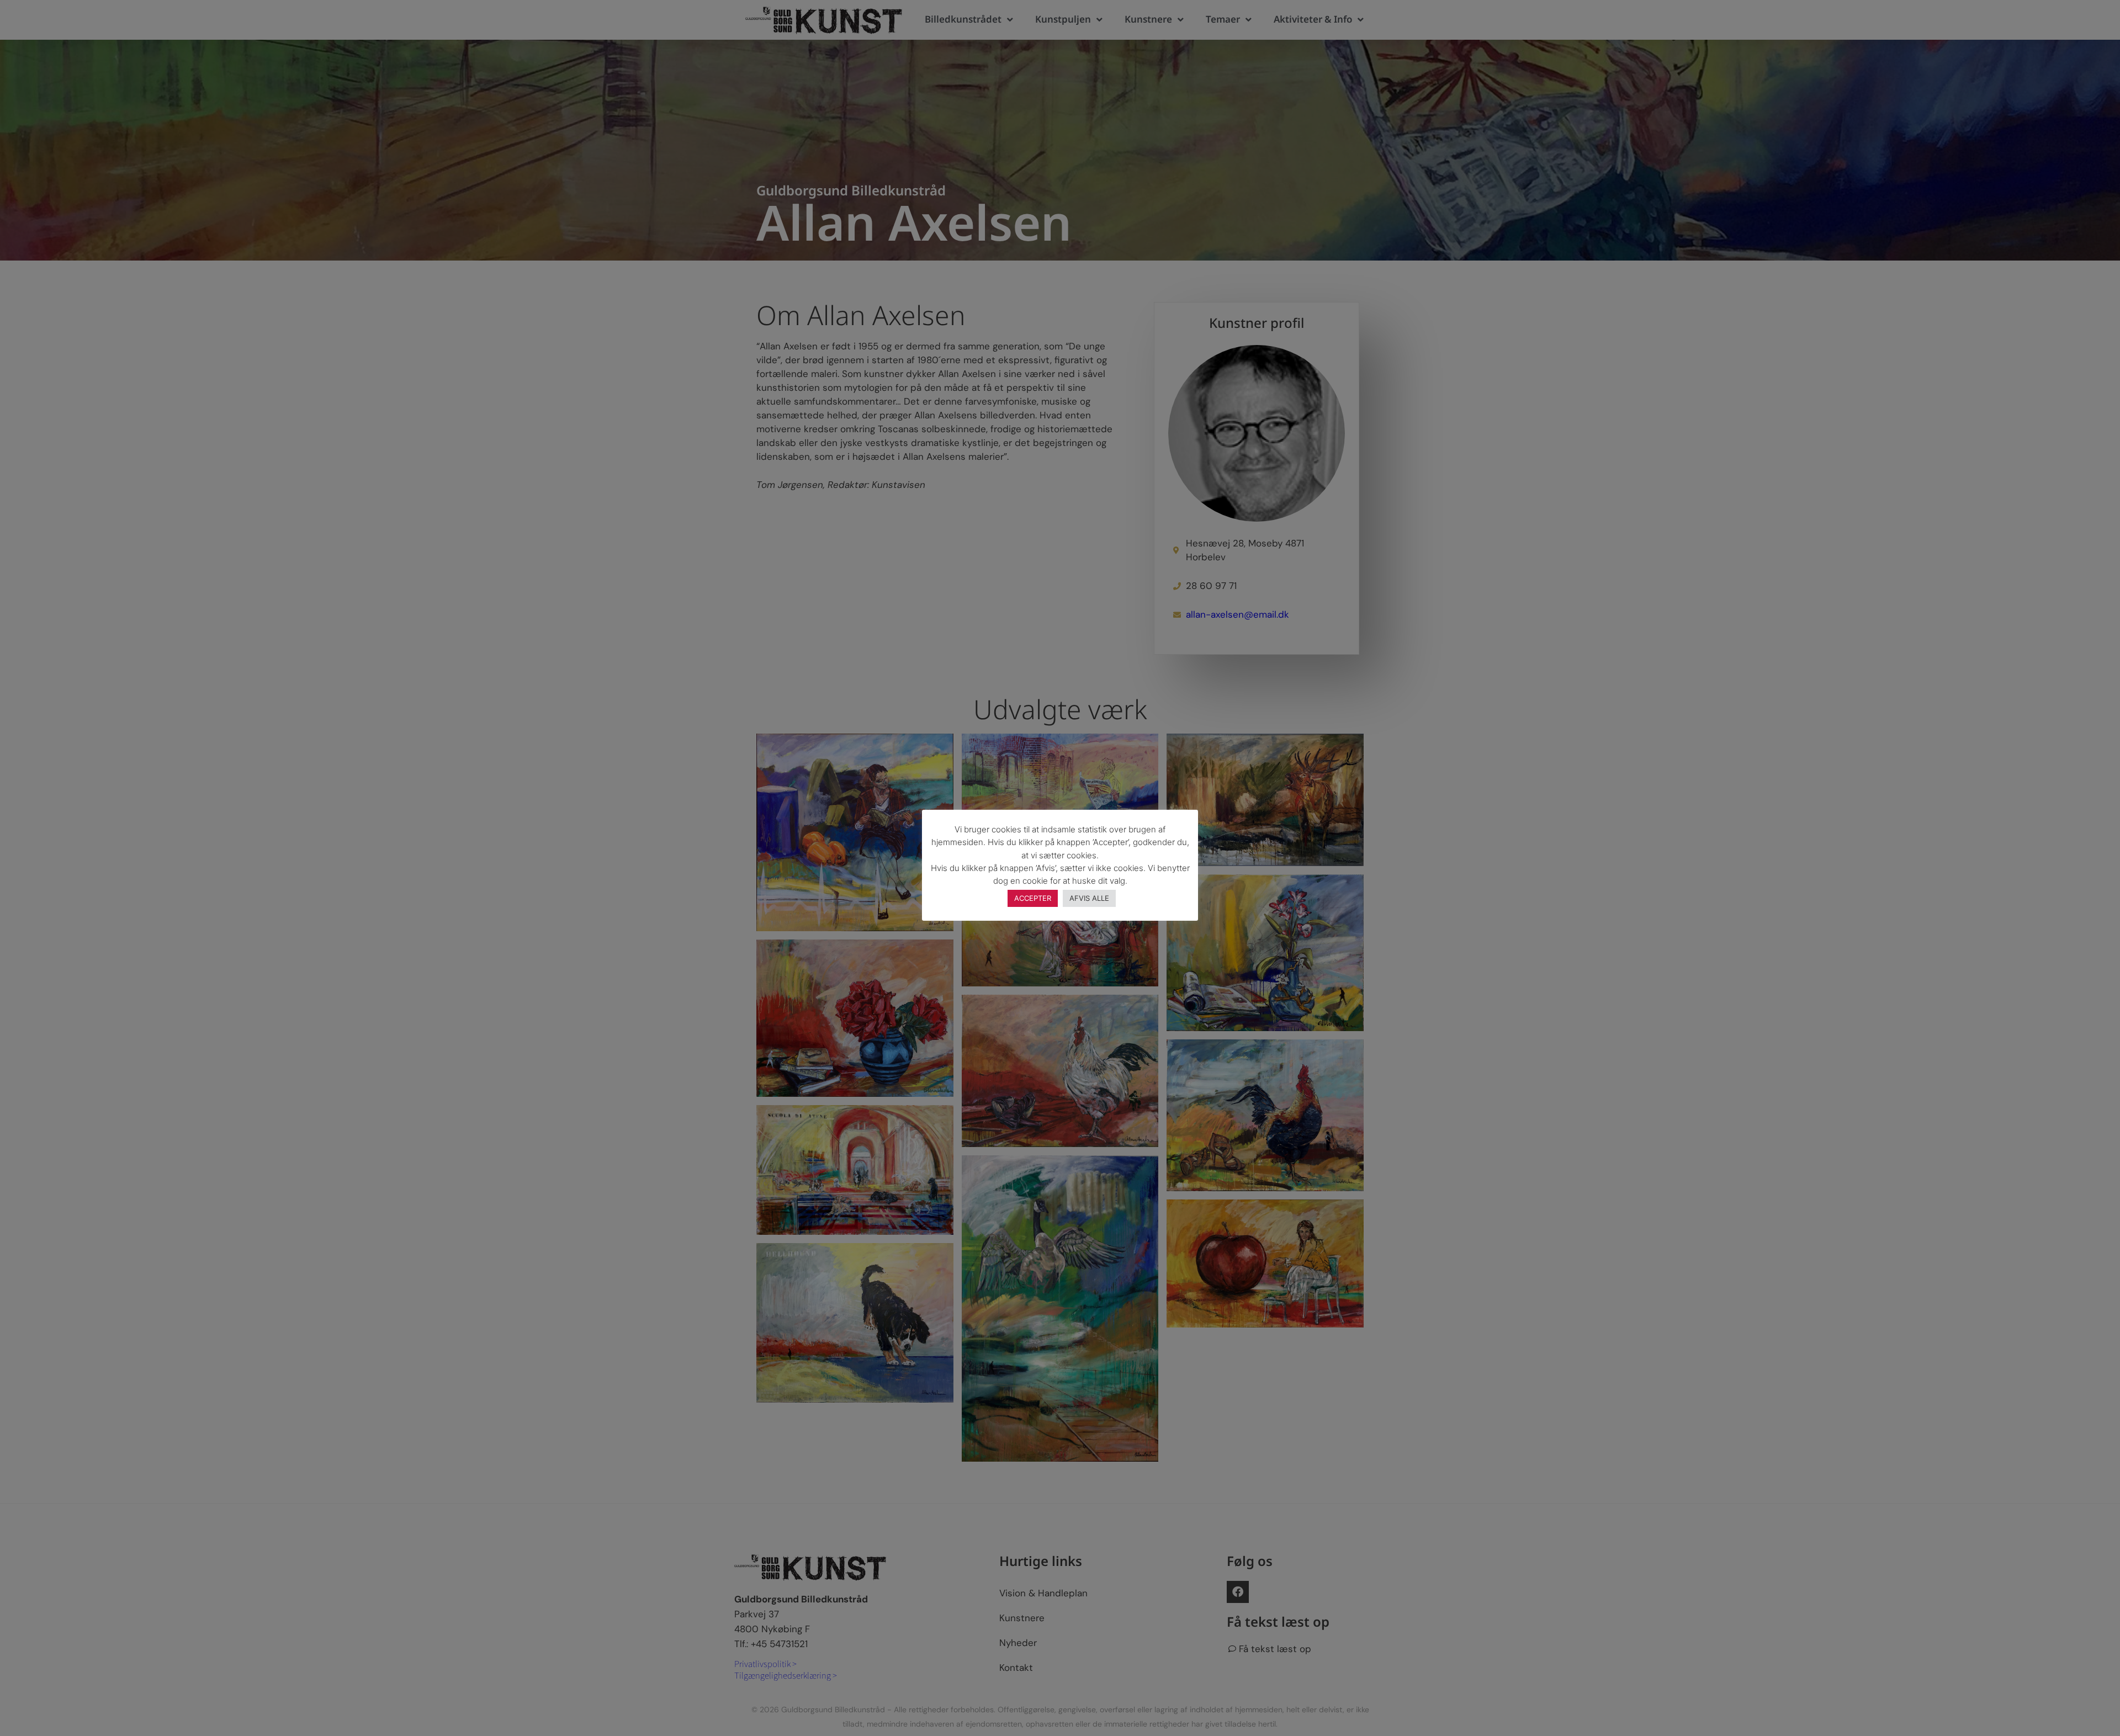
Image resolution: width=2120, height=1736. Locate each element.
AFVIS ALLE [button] (1089, 898)
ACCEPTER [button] (1033, 898)
